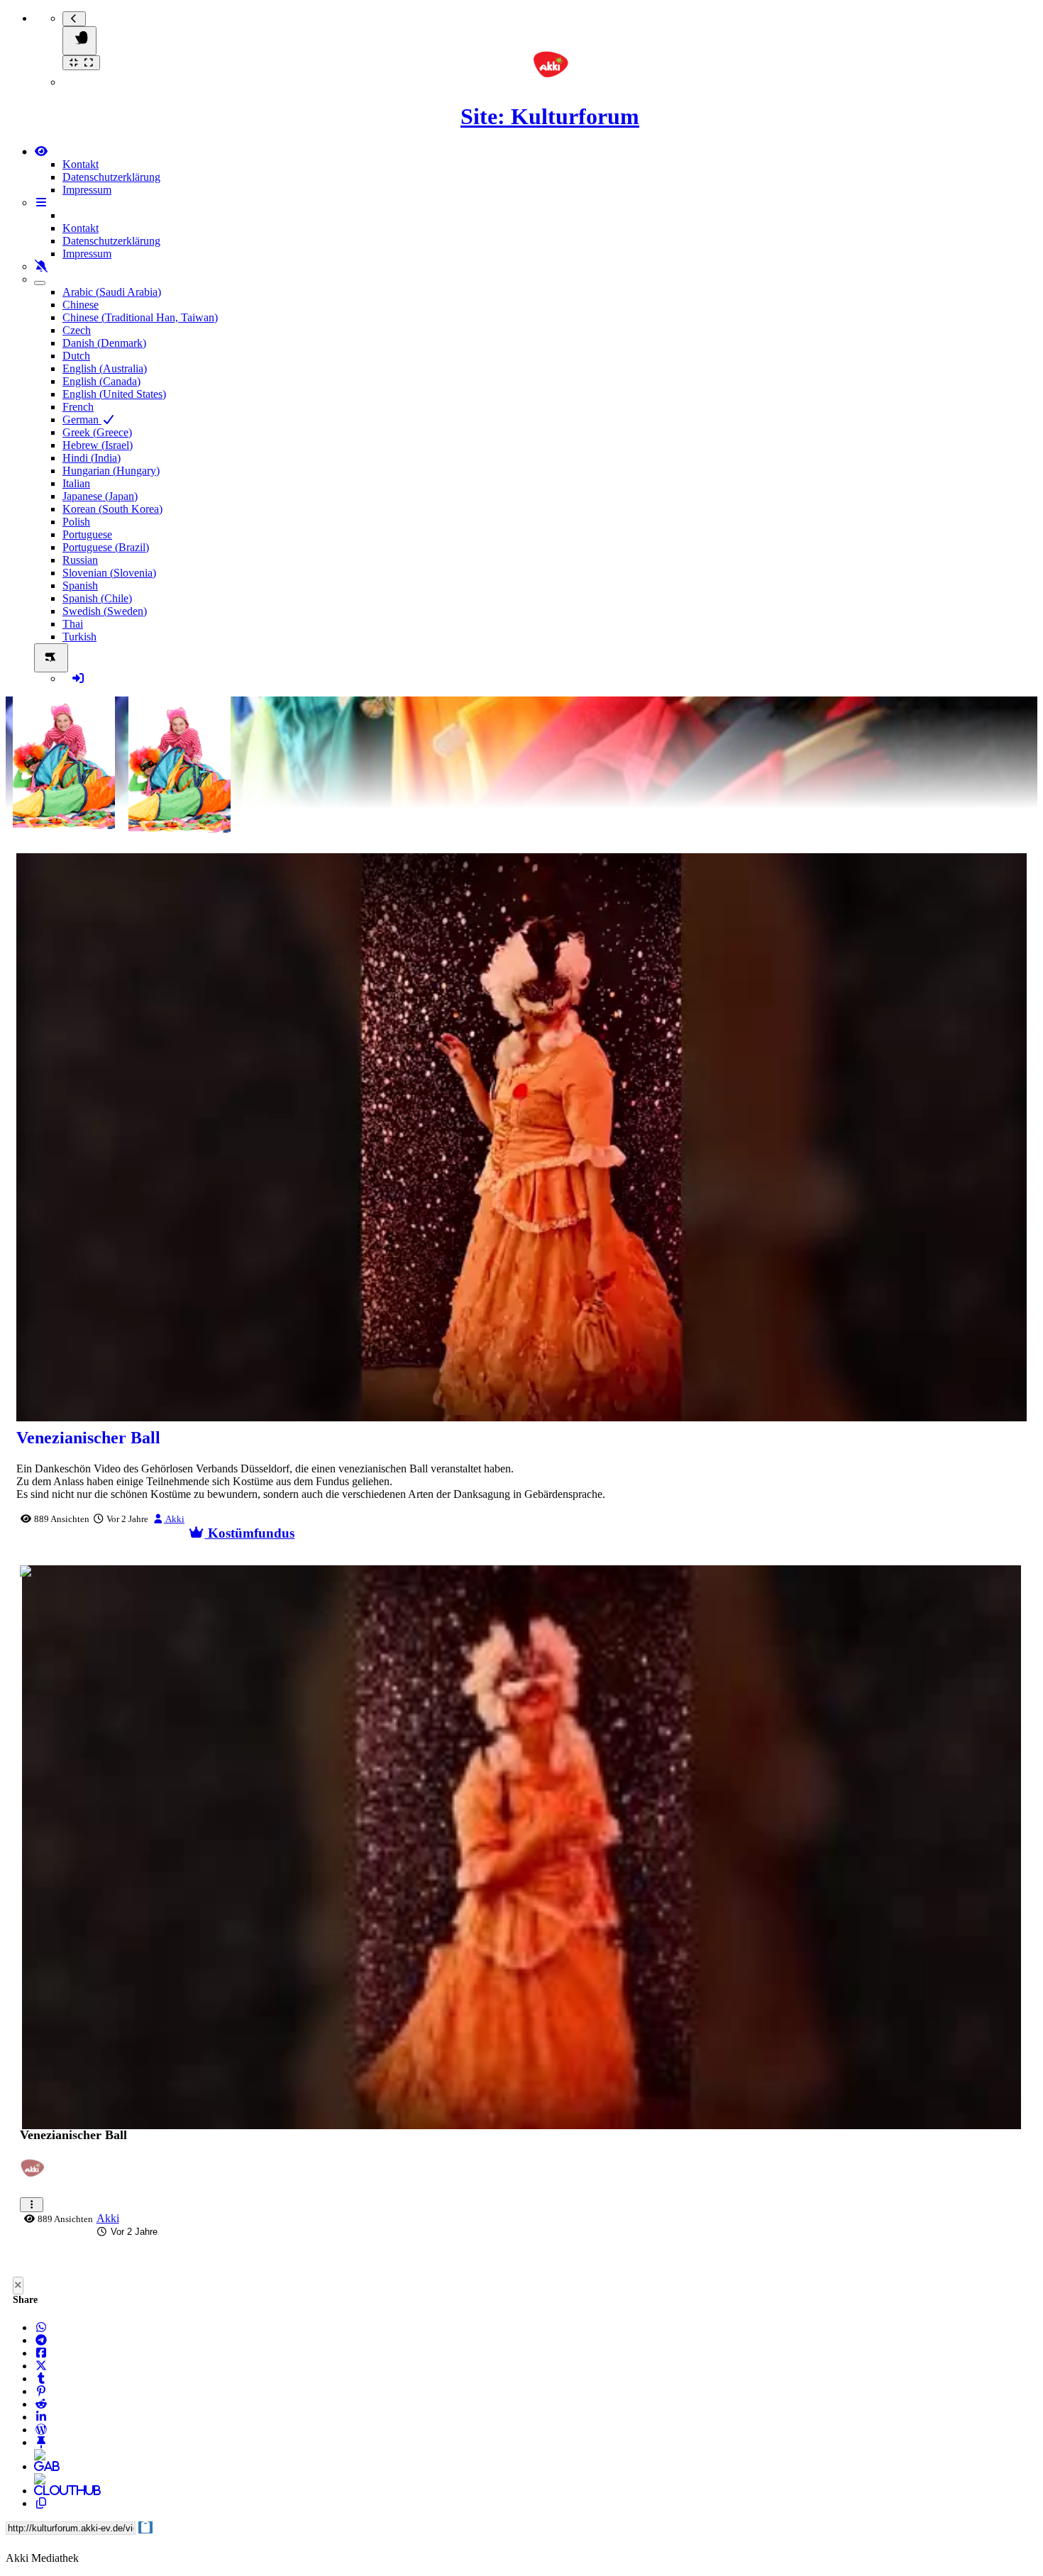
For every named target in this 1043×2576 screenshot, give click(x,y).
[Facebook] (41, 2353)
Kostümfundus (249, 1533)
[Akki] (36, 2176)
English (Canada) (101, 381)
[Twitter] (41, 2366)
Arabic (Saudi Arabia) (112, 292)
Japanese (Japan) (100, 496)
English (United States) (114, 394)
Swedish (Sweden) (105, 611)
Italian (76, 483)
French (78, 407)
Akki (174, 1519)
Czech (77, 330)
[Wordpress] (41, 2430)
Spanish (80, 585)
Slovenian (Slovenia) (109, 573)
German (82, 420)
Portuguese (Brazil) (106, 547)
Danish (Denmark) (104, 343)
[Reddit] (41, 2404)
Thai (73, 624)
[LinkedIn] (41, 2417)
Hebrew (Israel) (98, 445)
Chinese (81, 305)
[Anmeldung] (78, 678)
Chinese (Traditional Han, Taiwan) (140, 317)
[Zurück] (74, 19)
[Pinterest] (41, 2391)
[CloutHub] (41, 2491)
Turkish (79, 637)
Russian (80, 560)
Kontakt (81, 164)
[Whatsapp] (41, 2327)
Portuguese (87, 534)
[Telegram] (41, 2340)
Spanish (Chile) (97, 598)
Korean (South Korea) (112, 509)
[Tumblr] (41, 2378)
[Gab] (41, 2466)
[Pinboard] (41, 2442)
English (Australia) (105, 368)
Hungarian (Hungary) (111, 471)
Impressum (87, 190)
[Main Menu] (79, 41)
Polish (76, 522)
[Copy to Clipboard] (41, 2503)
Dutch (76, 356)
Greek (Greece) (97, 432)
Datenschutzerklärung (111, 177)
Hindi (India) (92, 458)
